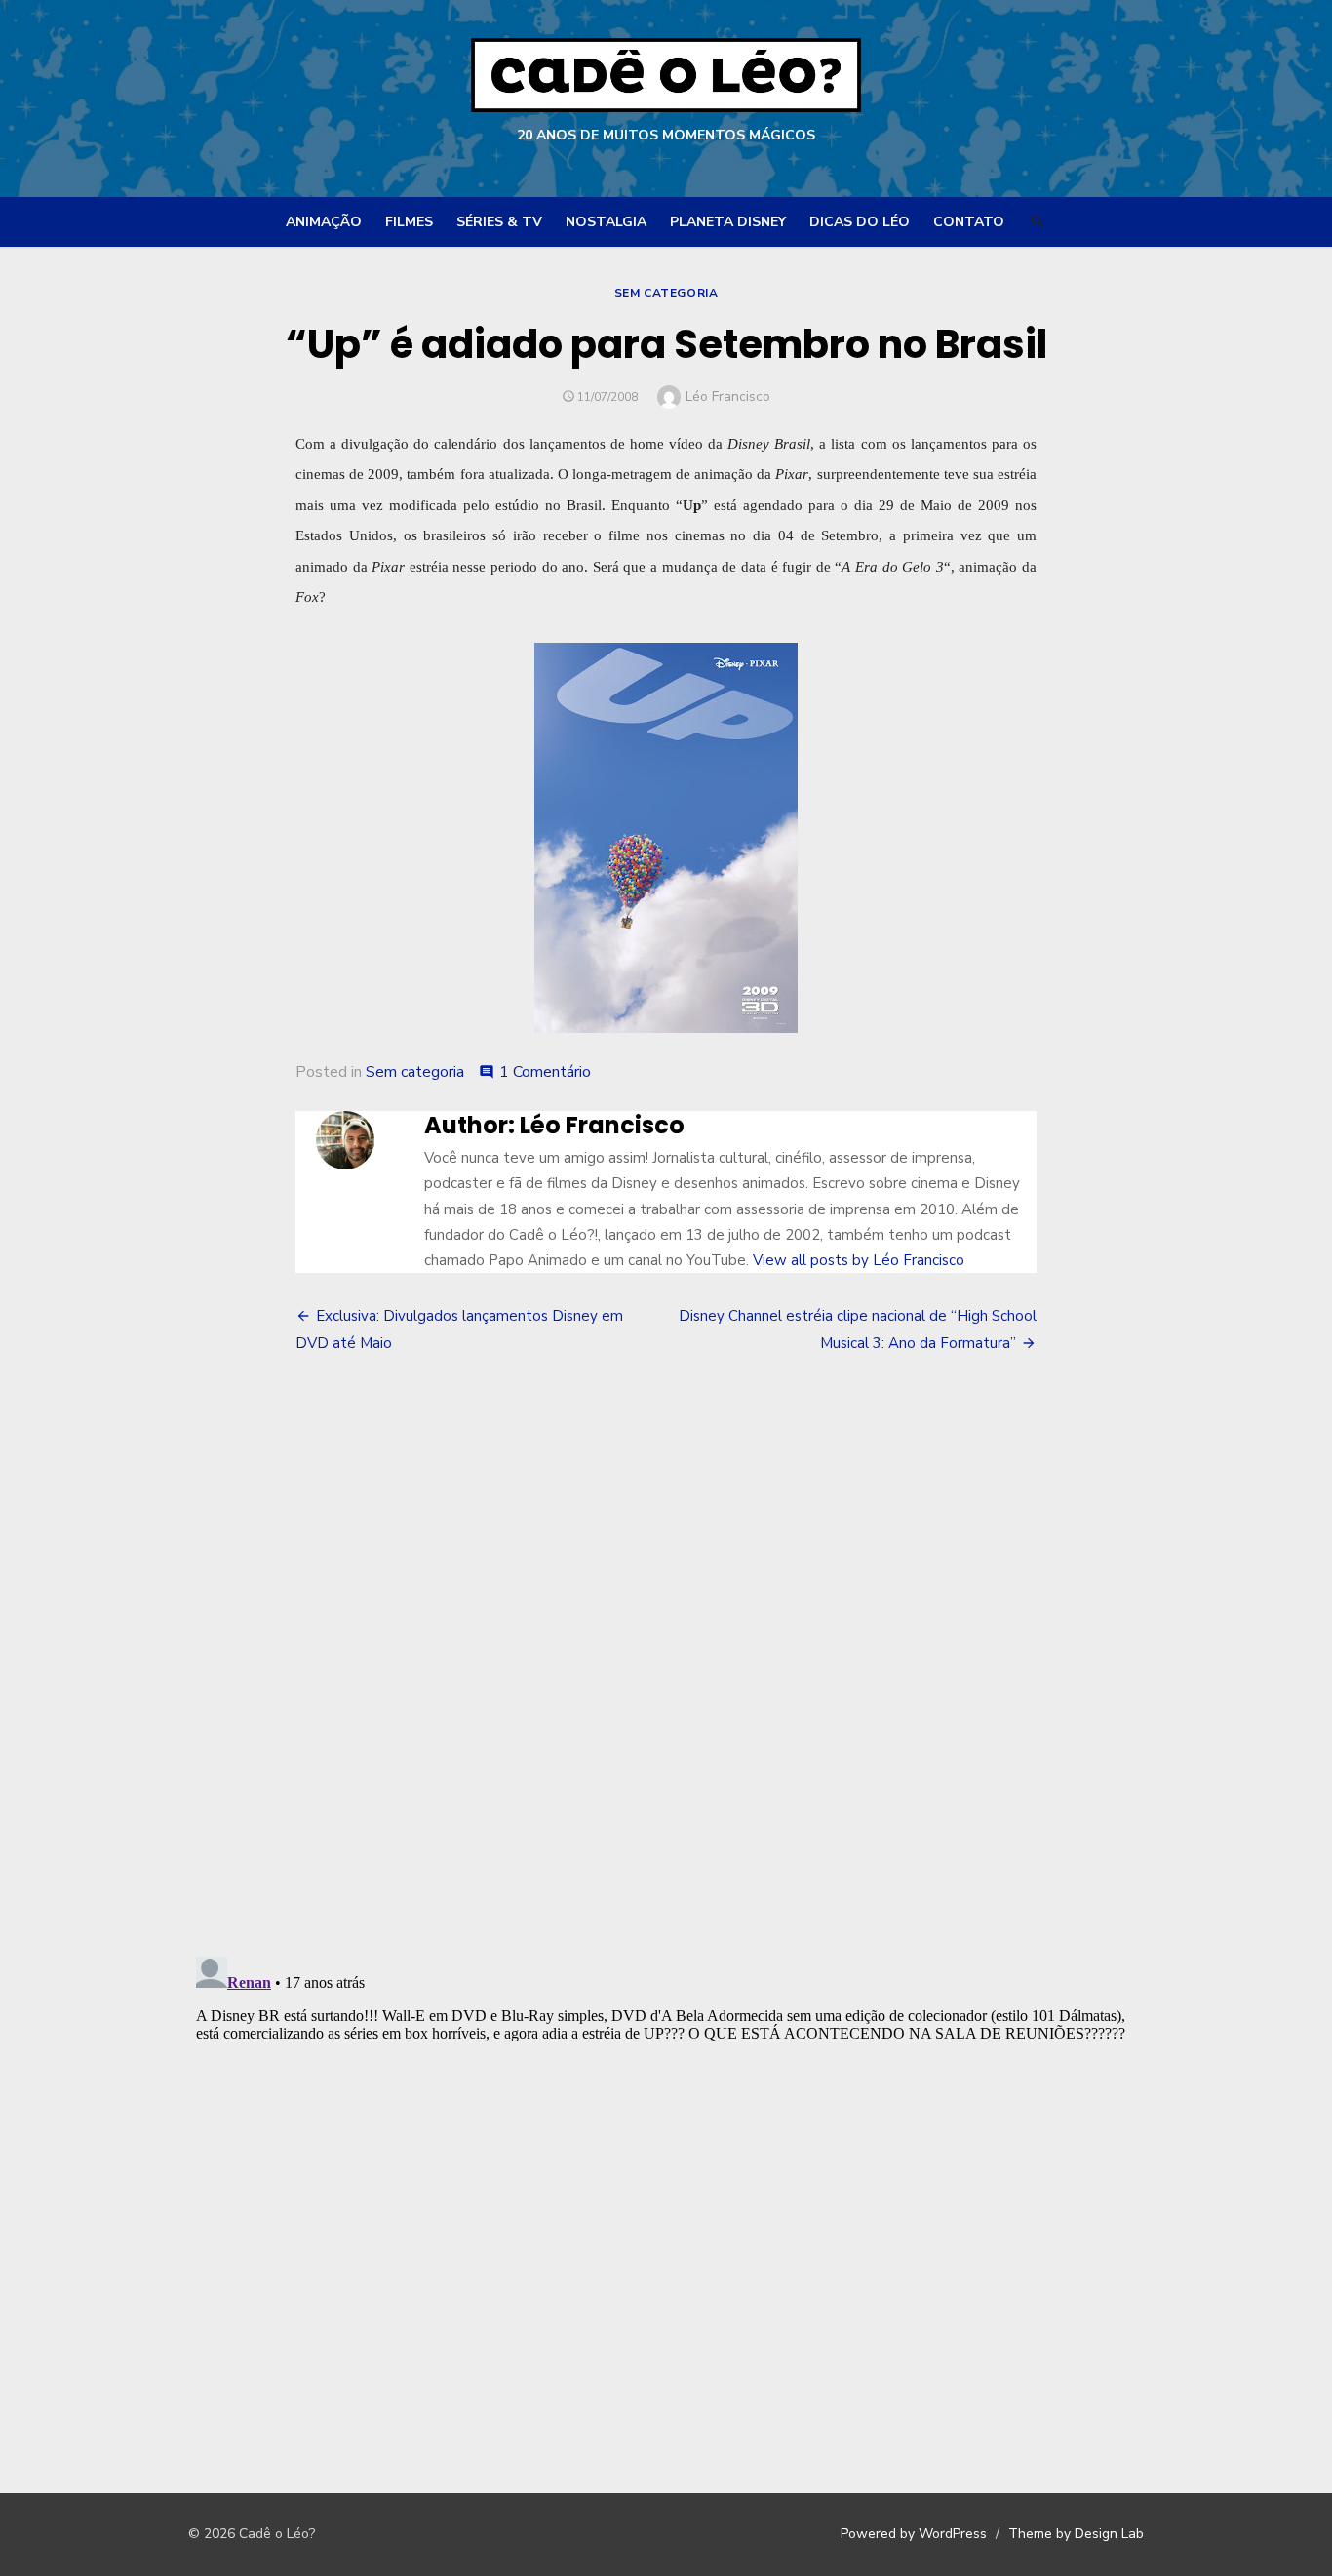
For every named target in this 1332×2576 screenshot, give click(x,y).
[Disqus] (666, 1657)
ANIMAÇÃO (324, 222)
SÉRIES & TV (499, 222)
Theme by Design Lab (1076, 2534)
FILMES (409, 222)
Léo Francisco (728, 396)
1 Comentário (545, 1072)
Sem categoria (666, 293)
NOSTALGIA (606, 222)
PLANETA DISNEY (728, 222)
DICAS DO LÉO (860, 222)
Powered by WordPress (914, 2534)
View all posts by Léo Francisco (859, 1260)
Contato (969, 222)
